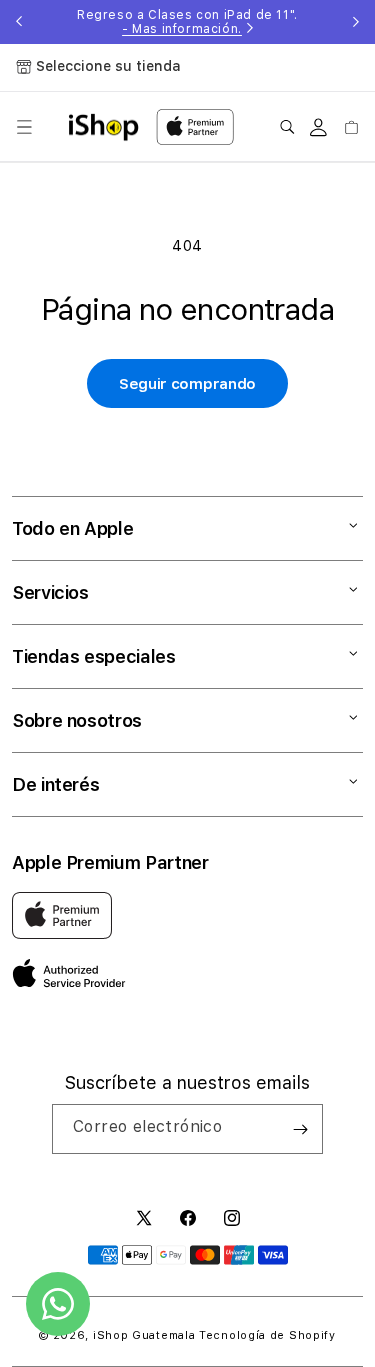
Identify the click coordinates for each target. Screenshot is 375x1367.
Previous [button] (19, 22)
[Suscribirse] (300, 1129)
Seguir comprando (187, 384)
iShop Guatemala (144, 1335)
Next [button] (356, 22)
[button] (24, 127)
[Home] (103, 127)
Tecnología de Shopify (267, 1335)
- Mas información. (182, 29)
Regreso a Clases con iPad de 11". (187, 22)
